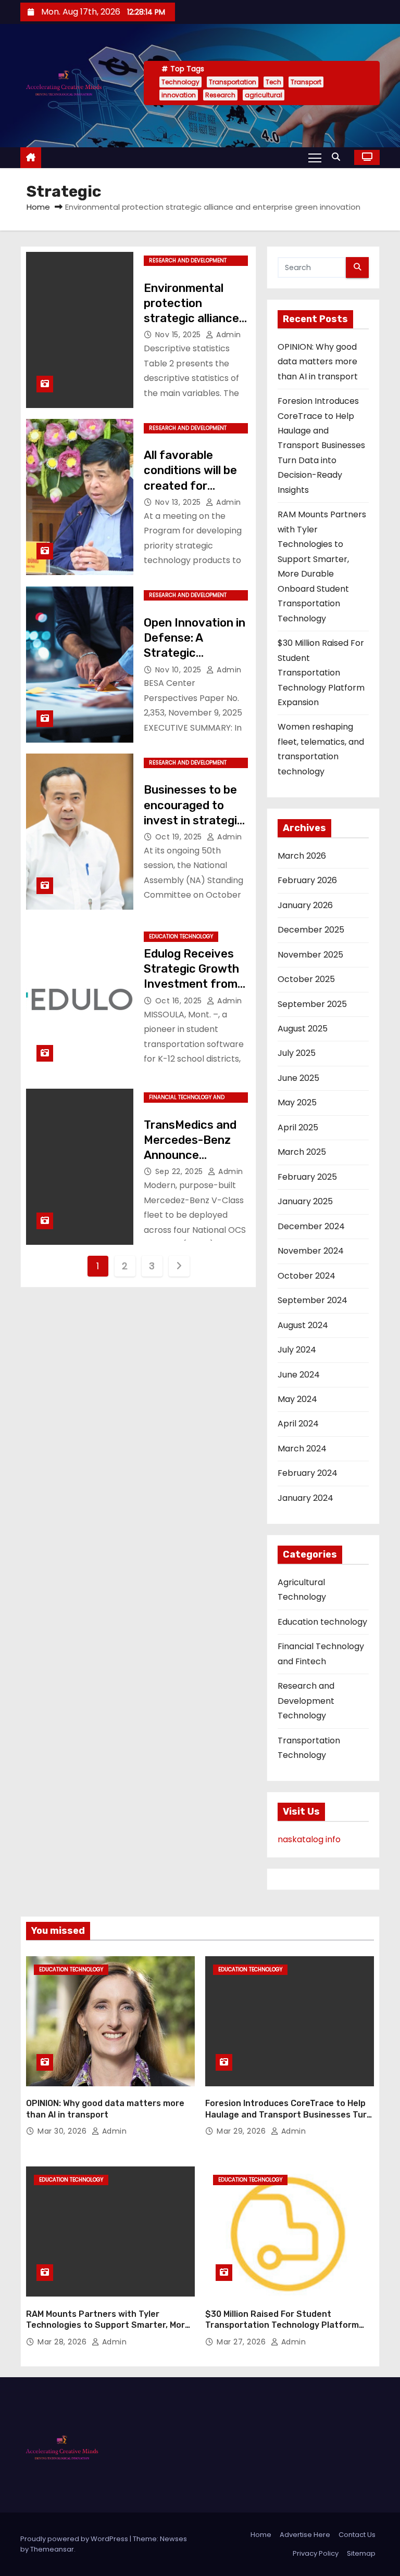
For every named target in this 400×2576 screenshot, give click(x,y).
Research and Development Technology (188, 261)
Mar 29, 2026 (242, 2131)
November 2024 (311, 1251)
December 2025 (311, 930)
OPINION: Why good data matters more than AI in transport (318, 362)
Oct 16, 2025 (180, 1001)
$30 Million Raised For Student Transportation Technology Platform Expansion (321, 673)
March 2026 (302, 856)
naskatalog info (309, 1839)
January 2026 (305, 905)
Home (38, 207)
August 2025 (303, 1029)
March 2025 (302, 1152)
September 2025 (312, 1004)
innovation (179, 95)
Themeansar (52, 2549)
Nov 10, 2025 (180, 670)
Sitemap (361, 2553)
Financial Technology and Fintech (187, 1098)
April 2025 (298, 1127)
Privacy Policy (316, 2553)
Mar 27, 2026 (242, 2342)
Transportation (233, 82)
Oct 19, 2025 (180, 837)
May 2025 (297, 1102)
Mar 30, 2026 (63, 2131)
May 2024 (297, 1399)
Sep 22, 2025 (180, 1171)
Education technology (181, 936)
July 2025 (297, 1053)
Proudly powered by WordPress (75, 2539)
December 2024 (311, 1226)
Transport (306, 82)
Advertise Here (305, 2535)
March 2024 (302, 1449)
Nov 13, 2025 (179, 502)
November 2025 (310, 955)
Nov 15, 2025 (179, 335)
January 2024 (305, 1498)
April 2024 (298, 1424)
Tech (273, 82)
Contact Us (357, 2535)
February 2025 (307, 1177)
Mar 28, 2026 (63, 2342)
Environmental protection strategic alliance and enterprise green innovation (191, 318)
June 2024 (299, 1375)
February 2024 (308, 1473)
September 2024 (312, 1300)
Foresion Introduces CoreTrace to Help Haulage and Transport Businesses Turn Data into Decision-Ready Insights (321, 445)
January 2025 (305, 1201)
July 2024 (297, 1350)
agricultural (264, 95)
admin (228, 335)
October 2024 (307, 1276)
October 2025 (306, 979)
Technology (180, 82)
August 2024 (303, 1325)
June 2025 (298, 1078)
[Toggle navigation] (315, 157)
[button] (339, 157)
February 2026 (307, 880)
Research (220, 95)
